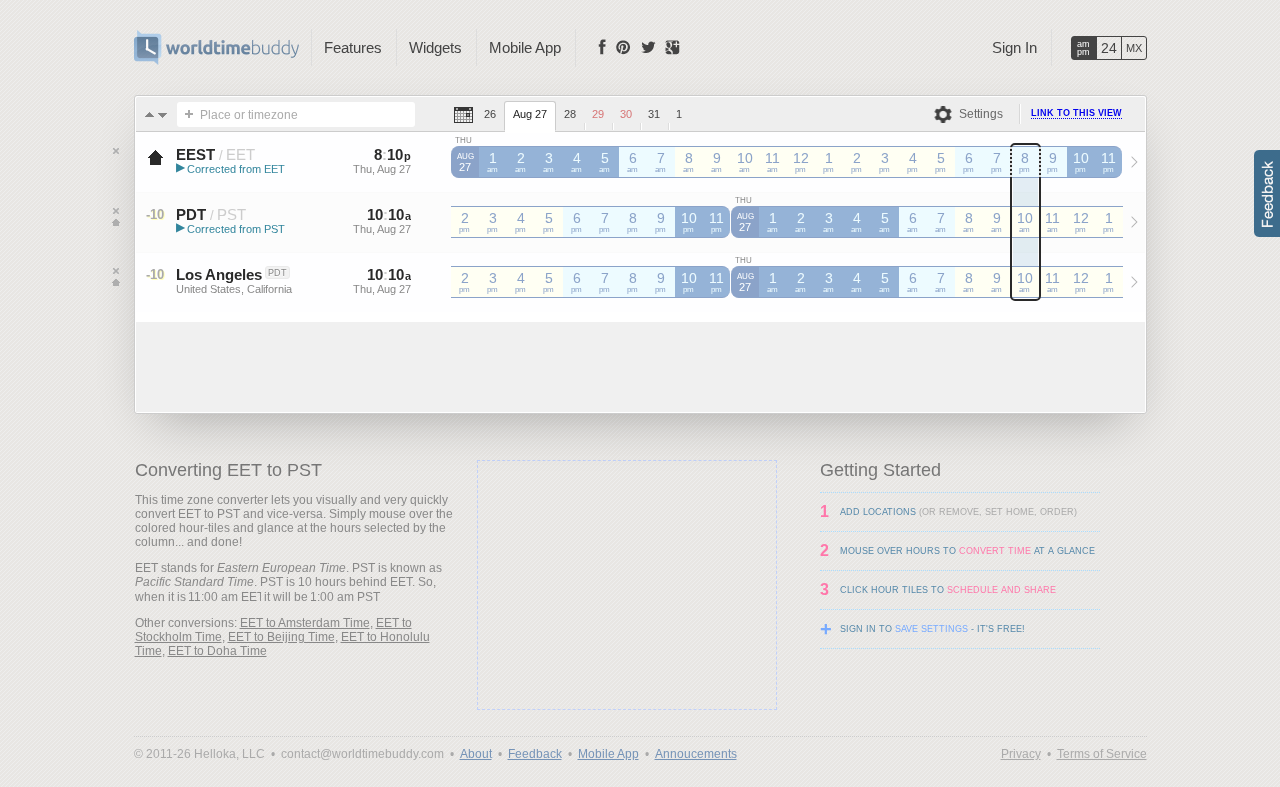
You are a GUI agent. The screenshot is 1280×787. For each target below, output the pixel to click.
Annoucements (696, 754)
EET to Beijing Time (281, 637)
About (476, 754)
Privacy (1021, 754)
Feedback (535, 754)
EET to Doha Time (217, 651)
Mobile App (525, 47)
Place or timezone (249, 115)
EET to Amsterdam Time (305, 623)
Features (353, 47)
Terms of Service (1102, 754)
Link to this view (1076, 113)
